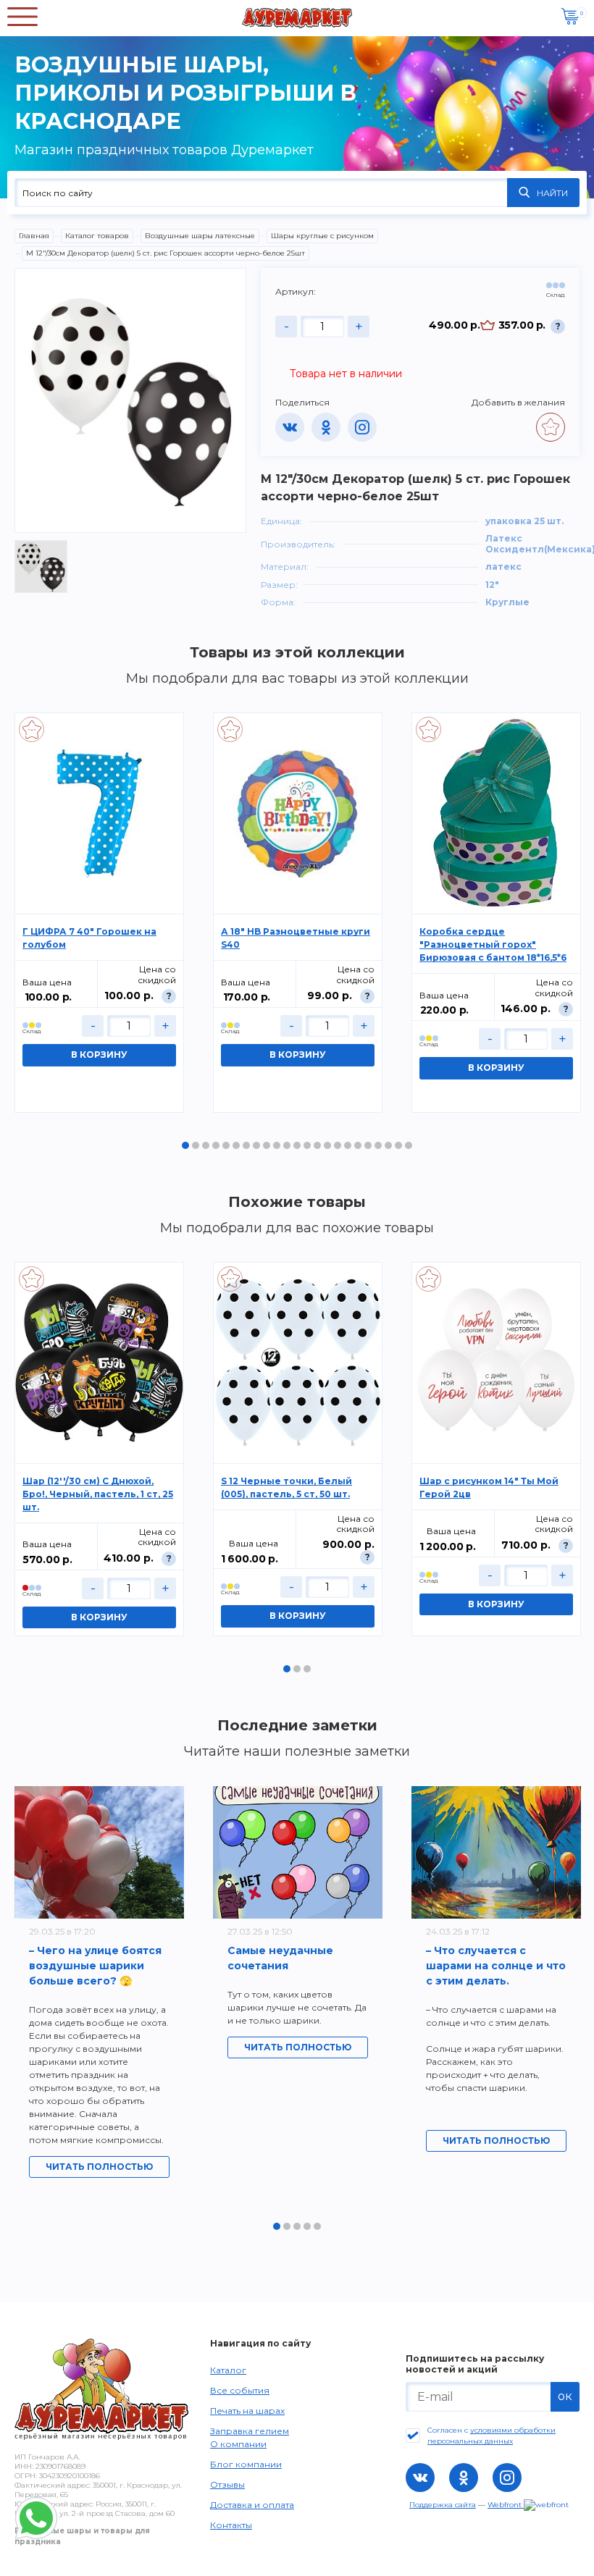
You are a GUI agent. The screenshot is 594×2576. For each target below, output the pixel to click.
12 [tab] (297, 1145)
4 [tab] (216, 1145)
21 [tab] (388, 1145)
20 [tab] (378, 1145)
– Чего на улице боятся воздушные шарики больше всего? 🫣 (95, 1966)
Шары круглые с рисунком (322, 236)
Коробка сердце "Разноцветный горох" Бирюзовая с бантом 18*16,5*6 (493, 944)
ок (565, 2396)
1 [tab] (185, 1145)
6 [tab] (236, 1145)
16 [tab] (338, 1145)
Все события (240, 2390)
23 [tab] (409, 1145)
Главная (34, 236)
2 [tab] (196, 1145)
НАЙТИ (552, 193)
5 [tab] (226, 1145)
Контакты (231, 2525)
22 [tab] (398, 1145)
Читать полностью (99, 2167)
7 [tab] (246, 1145)
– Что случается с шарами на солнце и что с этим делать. (496, 1966)
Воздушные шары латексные (200, 236)
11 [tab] (287, 1145)
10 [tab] (277, 1145)
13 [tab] (307, 1145)
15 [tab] (327, 1145)
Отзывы (227, 2484)
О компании (238, 2444)
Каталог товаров (97, 236)
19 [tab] (368, 1145)
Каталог (228, 2370)
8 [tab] (256, 1145)
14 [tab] (317, 1145)
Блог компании (246, 2464)
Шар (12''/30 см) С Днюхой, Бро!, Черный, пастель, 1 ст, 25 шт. (98, 1494)
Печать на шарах (247, 2411)
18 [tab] (358, 1145)
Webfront (506, 2505)
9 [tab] (267, 1145)
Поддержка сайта (443, 2505)
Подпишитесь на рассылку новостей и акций (475, 2364)
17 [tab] (348, 1145)
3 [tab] (206, 1145)
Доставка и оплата (252, 2505)
